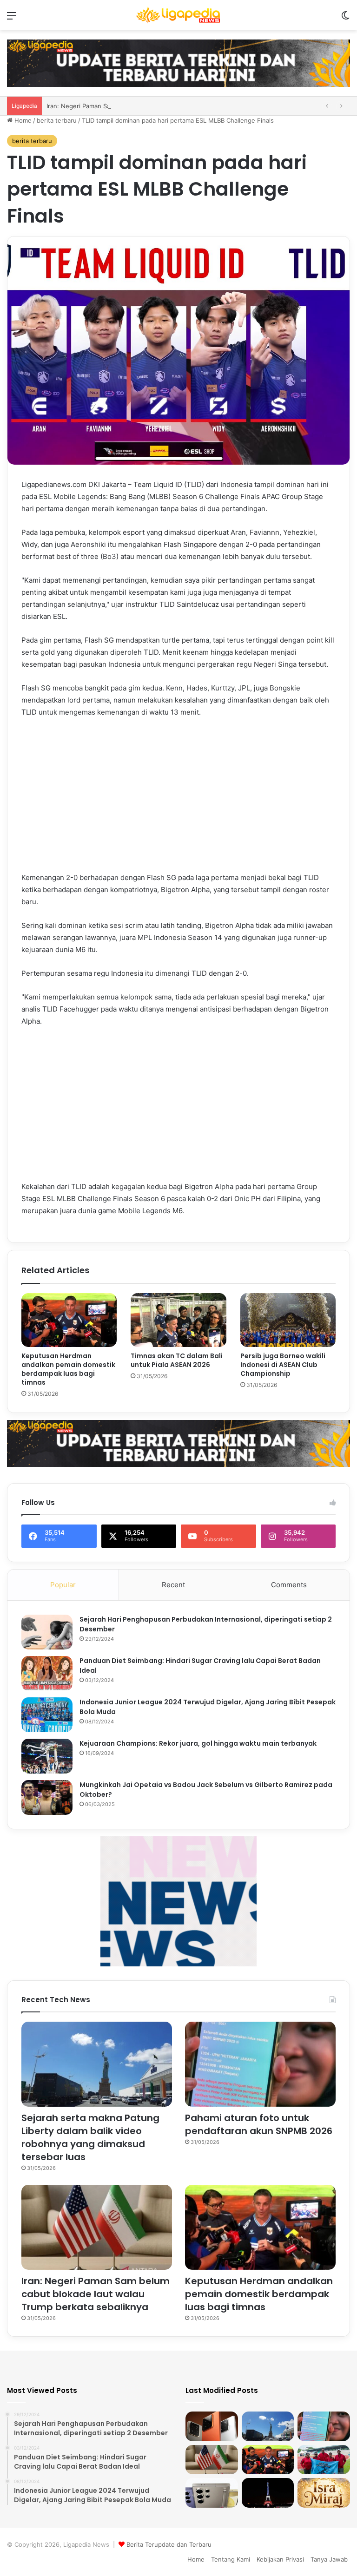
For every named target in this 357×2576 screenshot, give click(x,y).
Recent (173, 1585)
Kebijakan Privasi (280, 2559)
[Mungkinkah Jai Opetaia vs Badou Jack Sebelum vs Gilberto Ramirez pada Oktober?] (47, 1797)
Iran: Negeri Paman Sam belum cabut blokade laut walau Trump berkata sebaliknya (96, 2294)
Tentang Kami (231, 2559)
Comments (289, 1585)
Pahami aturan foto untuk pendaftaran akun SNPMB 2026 (259, 2124)
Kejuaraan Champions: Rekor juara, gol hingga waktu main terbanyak (198, 1743)
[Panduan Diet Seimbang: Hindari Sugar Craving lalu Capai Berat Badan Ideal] (47, 1673)
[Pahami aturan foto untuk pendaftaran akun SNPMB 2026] (260, 2064)
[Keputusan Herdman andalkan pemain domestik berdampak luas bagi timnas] (69, 1320)
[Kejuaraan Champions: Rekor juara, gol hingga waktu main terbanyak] (47, 1756)
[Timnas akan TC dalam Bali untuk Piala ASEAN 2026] (178, 1320)
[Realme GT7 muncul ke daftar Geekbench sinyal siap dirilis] (212, 2426)
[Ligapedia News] (178, 15)
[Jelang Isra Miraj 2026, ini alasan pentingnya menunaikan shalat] (324, 2493)
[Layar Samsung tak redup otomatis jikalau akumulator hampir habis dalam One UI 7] (212, 2493)
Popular (63, 1585)
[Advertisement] (178, 795)
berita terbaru (57, 120)
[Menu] (12, 19)
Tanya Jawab (329, 2559)
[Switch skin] (345, 19)
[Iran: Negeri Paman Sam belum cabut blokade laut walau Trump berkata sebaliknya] (97, 2227)
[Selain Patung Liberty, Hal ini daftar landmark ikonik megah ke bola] (268, 2493)
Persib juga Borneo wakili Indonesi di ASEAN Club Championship (283, 1365)
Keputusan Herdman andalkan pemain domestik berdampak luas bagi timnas (68, 1369)
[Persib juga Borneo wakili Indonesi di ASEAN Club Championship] (288, 1320)
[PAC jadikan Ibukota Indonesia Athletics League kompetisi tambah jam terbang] (324, 2460)
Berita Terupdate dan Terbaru (169, 2544)
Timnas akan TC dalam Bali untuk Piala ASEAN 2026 (177, 1360)
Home (22, 120)
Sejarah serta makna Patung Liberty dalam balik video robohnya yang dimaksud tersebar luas (90, 2137)
